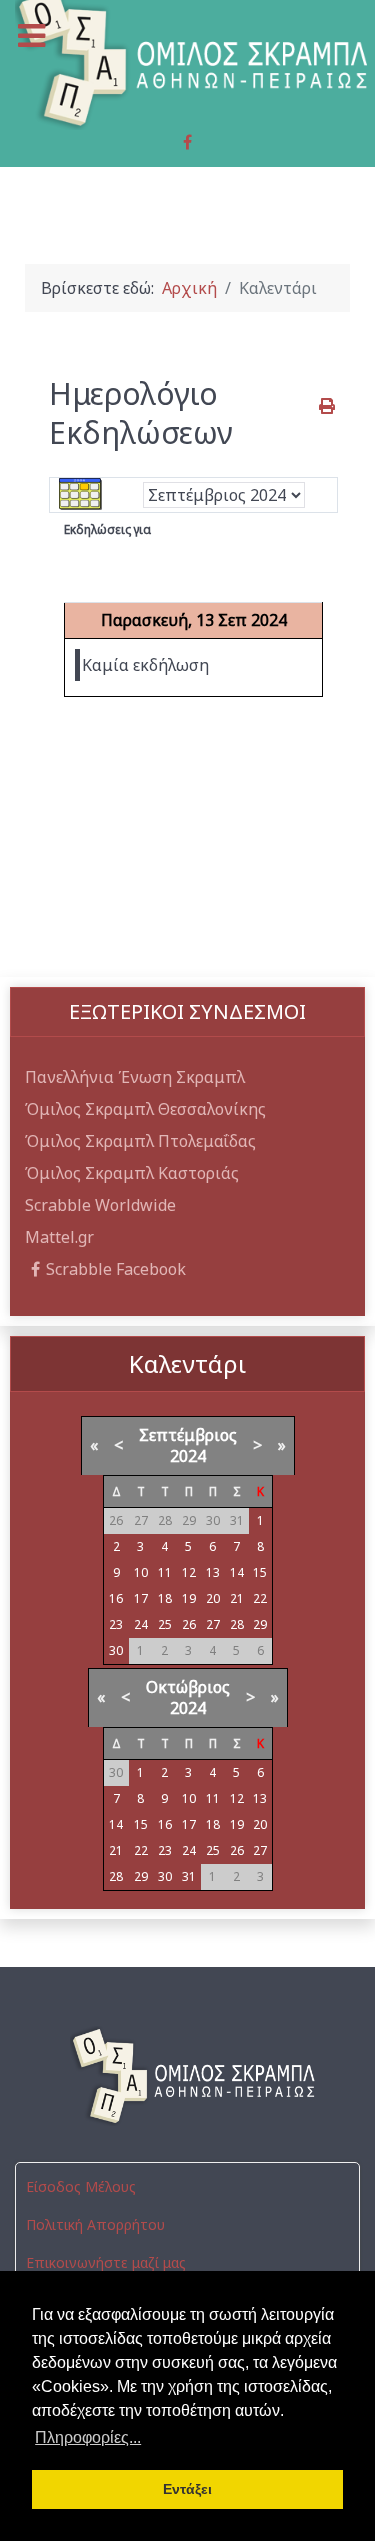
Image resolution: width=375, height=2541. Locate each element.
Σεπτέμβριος (188, 1435)
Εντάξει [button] (187, 2489)
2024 (188, 1456)
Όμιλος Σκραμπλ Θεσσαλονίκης (145, 1109)
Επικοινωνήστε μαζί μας (106, 2262)
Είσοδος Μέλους (81, 2186)
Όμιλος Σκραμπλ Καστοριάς (132, 1173)
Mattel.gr (59, 1237)
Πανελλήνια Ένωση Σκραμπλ (135, 1077)
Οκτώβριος (188, 1687)
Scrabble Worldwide (100, 1205)
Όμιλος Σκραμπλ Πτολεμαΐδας (140, 1141)
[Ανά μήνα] (81, 494)
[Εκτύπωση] (328, 406)
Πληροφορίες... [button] (88, 2437)
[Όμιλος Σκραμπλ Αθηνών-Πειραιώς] (187, 2076)
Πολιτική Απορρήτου (95, 2224)
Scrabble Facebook (116, 1269)
